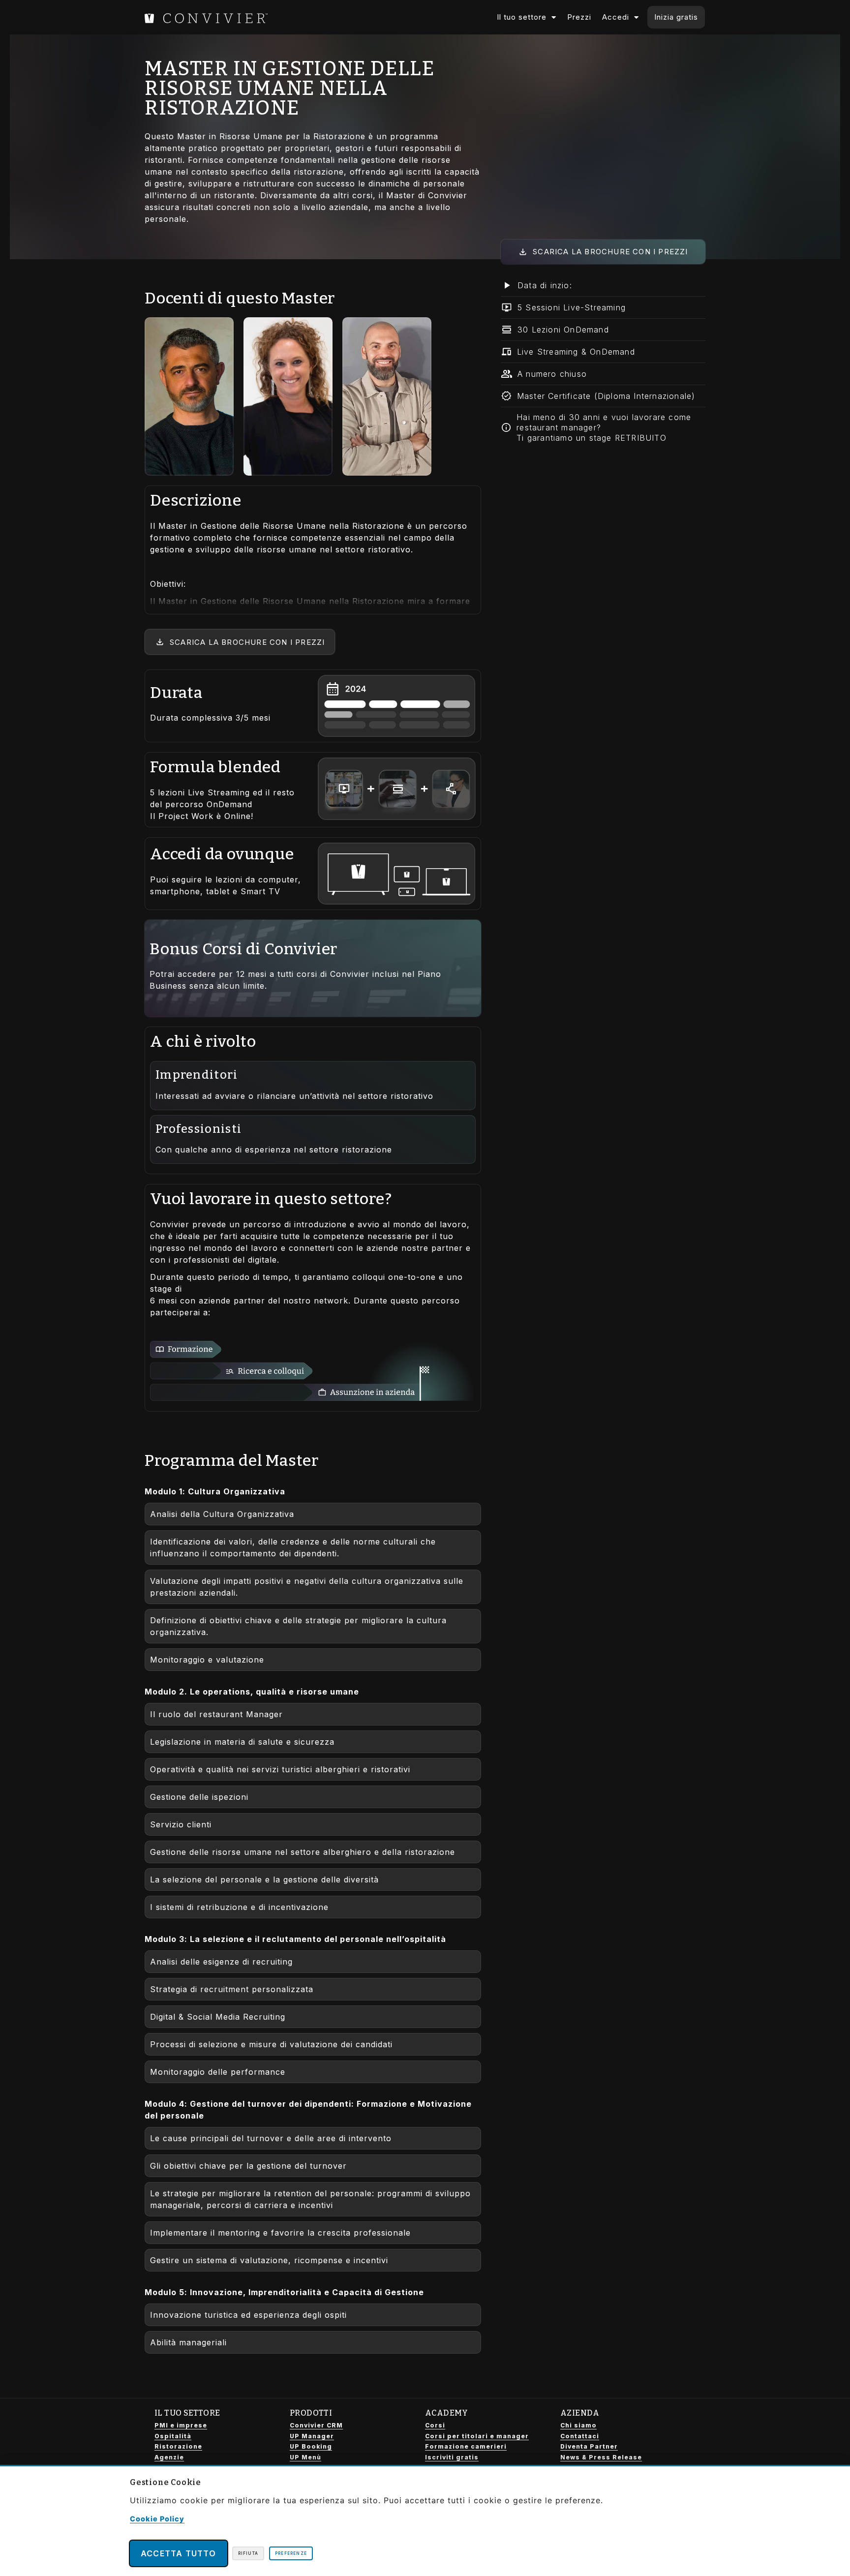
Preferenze (291, 2553)
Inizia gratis (676, 17)
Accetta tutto (179, 2553)
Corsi (435, 2425)
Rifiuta (248, 2553)
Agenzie (169, 2457)
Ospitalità (173, 2436)
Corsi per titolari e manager (477, 2436)
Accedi (616, 17)
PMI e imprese (181, 2425)
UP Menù (305, 2457)
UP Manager (312, 2436)
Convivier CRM (316, 2425)
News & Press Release (601, 2457)
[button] (603, 286)
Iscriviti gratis (452, 2457)
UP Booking (311, 2446)
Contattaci (580, 2436)
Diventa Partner (589, 2446)
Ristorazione (178, 2446)
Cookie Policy (157, 2519)
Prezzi (579, 17)
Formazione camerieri (466, 2446)
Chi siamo (578, 2425)
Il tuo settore (522, 17)
